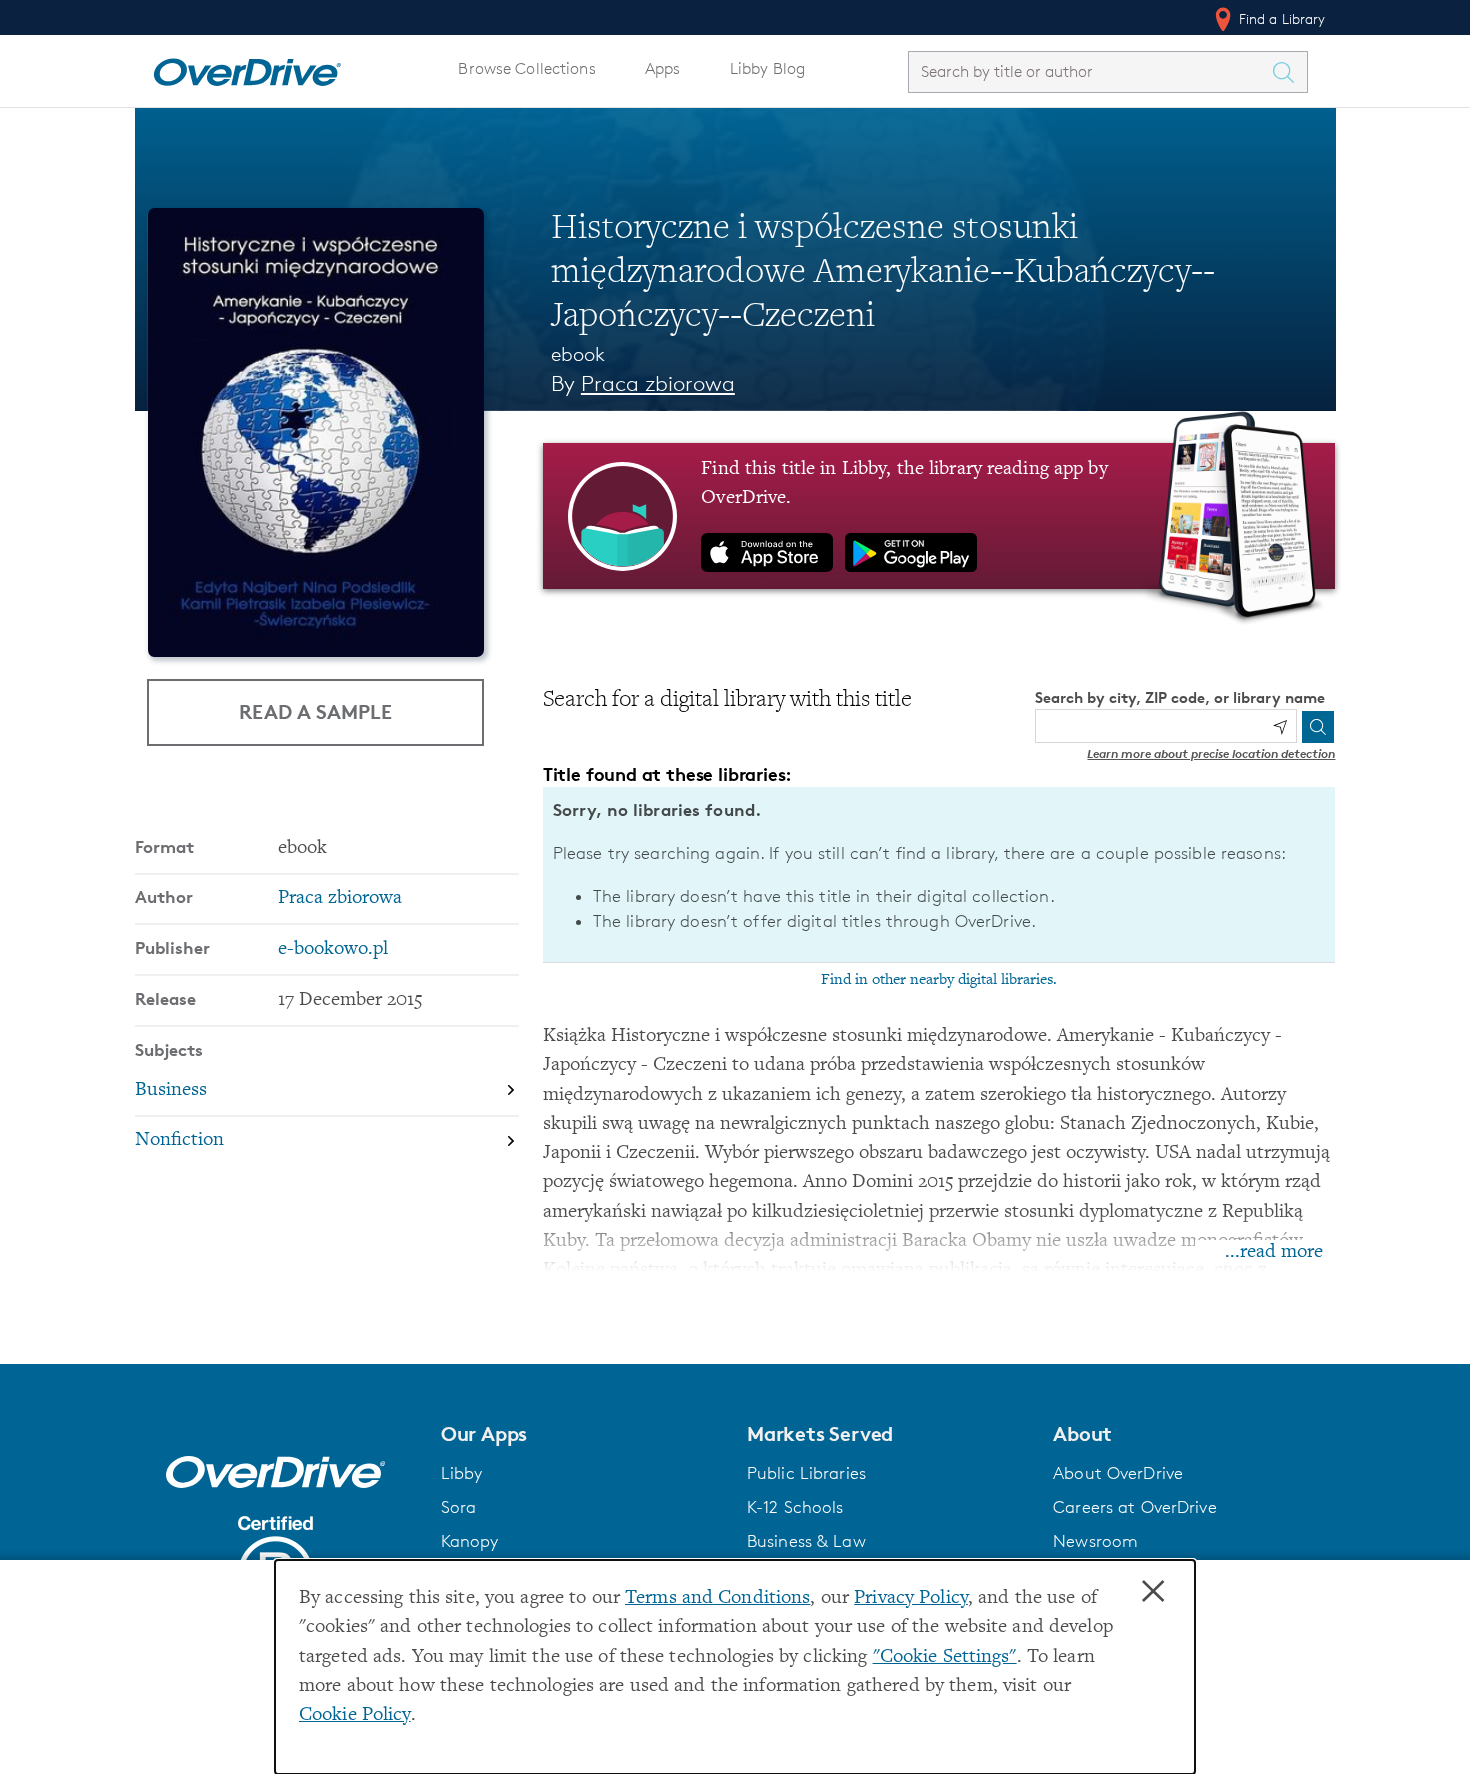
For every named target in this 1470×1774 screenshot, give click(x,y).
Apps (663, 68)
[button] (582, 1434)
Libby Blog (767, 68)
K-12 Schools (795, 1507)
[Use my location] (1280, 727)
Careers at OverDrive (1134, 1507)
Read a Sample (315, 711)
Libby (462, 1473)
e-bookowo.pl (333, 949)
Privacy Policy (911, 1598)
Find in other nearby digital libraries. (939, 980)
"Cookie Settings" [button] (945, 1657)
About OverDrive (1118, 1473)
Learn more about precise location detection (1211, 753)
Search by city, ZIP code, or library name (1180, 697)
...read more (1274, 1252)
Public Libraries (806, 1473)
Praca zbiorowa (658, 383)
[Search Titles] (1289, 72)
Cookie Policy (355, 1715)
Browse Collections (526, 68)
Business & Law (806, 1541)
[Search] (1318, 727)
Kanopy (470, 1541)
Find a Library (1280, 18)
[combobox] (1090, 71)
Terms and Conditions (717, 1598)
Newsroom (1095, 1541)
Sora (459, 1507)
